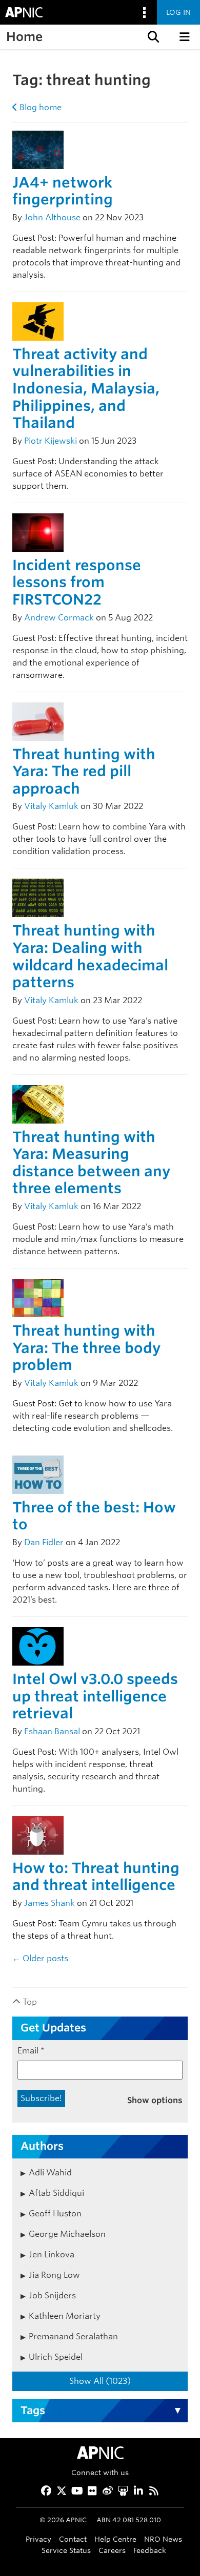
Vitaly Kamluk (51, 806)
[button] (152, 37)
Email (31, 2051)
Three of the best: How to (94, 1516)
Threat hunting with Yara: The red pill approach (84, 771)
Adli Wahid (50, 2173)
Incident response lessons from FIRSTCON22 (77, 582)
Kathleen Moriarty (65, 2316)
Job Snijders (52, 2295)
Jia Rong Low (54, 2275)
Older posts (40, 1958)
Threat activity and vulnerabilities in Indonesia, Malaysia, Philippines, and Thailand (86, 388)
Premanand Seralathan (73, 2336)
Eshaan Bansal (52, 1731)
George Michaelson (67, 2234)
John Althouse (52, 217)
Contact (73, 2539)
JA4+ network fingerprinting (63, 191)
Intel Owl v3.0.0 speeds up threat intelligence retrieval (95, 1696)
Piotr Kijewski (51, 441)
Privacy (38, 2539)
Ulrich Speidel (56, 2357)
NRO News (163, 2539)
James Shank (49, 1903)
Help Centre (115, 2539)
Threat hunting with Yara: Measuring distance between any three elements (91, 1163)
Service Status (66, 2550)
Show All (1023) (100, 2381)
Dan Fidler (44, 1542)
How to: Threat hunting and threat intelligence (96, 1877)
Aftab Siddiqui (56, 2193)
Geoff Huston (55, 2214)
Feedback (150, 2550)
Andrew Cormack (59, 618)
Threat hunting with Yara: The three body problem (86, 1348)
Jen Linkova (52, 2255)
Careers (112, 2550)
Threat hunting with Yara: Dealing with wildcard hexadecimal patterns (90, 956)
